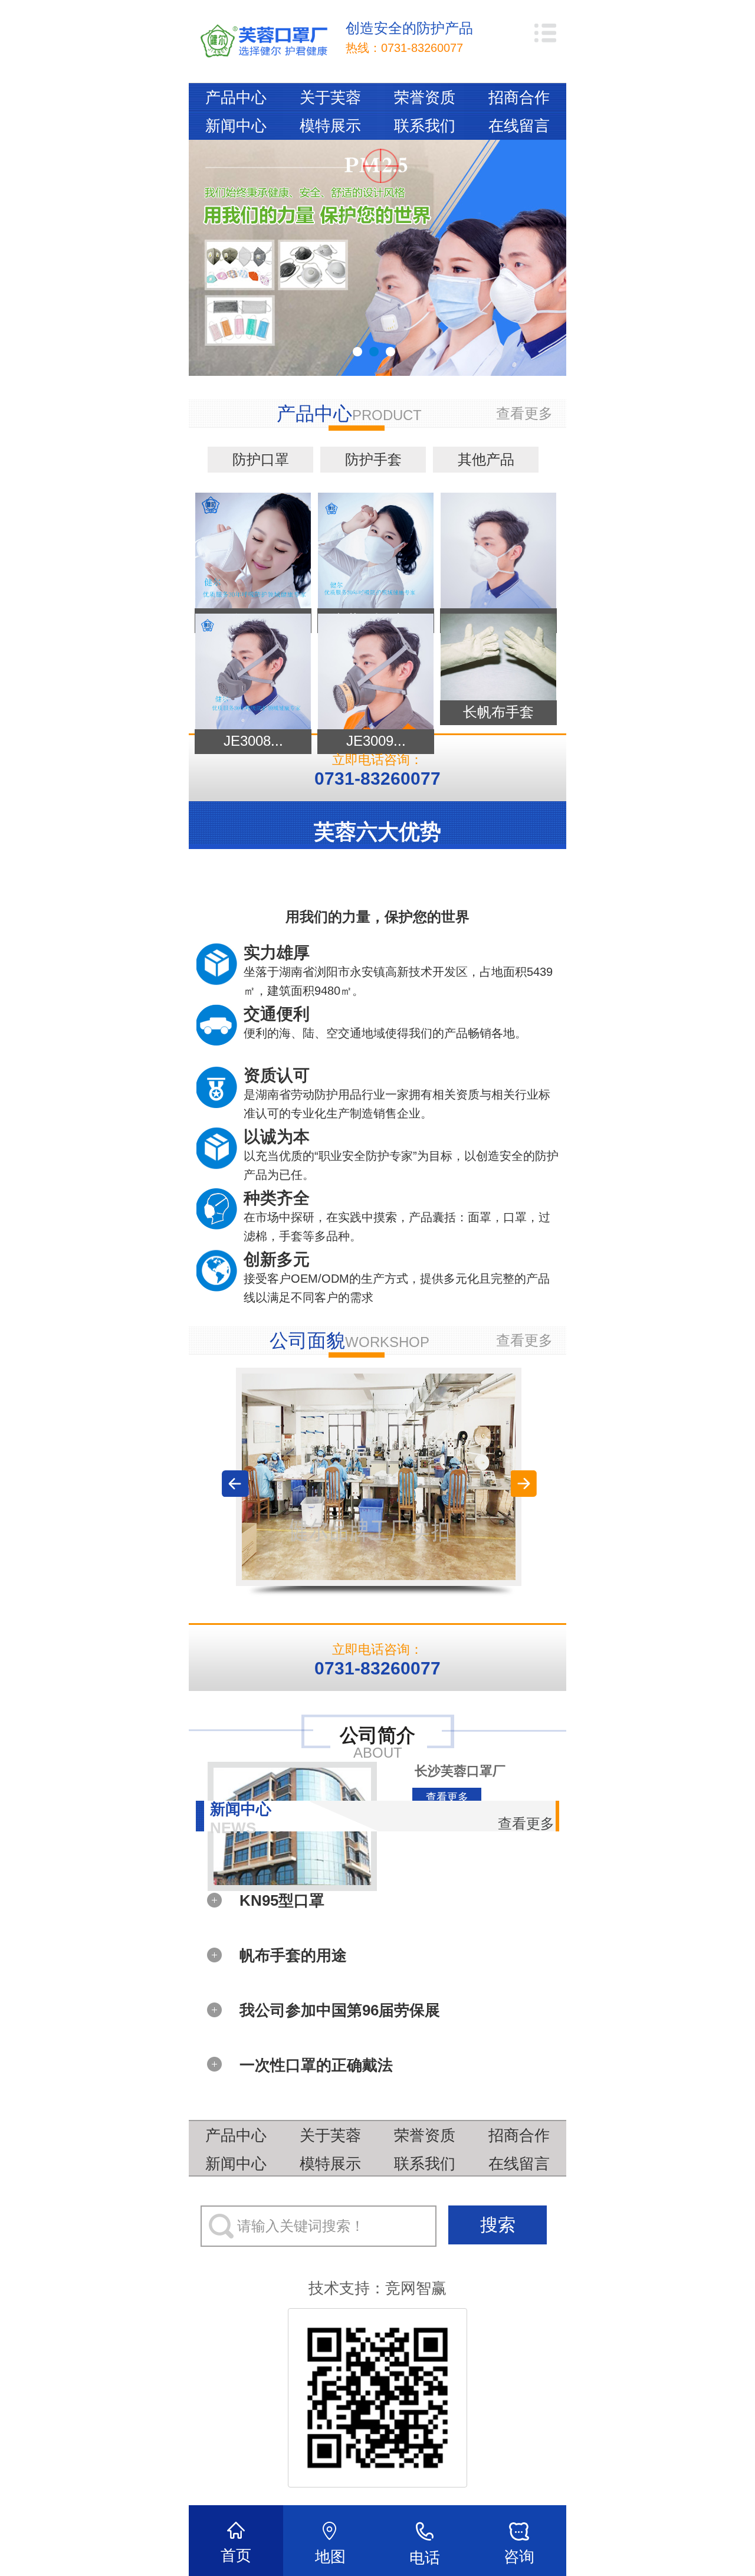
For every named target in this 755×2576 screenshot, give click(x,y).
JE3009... (376, 741)
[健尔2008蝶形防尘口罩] (253, 550)
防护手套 (373, 459)
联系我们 (425, 126)
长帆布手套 (498, 712)
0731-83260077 (422, 48)
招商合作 (519, 97)
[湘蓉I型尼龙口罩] (376, 550)
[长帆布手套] (498, 656)
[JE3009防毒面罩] (376, 671)
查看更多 (524, 413)
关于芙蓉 (330, 97)
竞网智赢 (416, 2288)
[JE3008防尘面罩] (253, 671)
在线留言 (519, 126)
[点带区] (379, 1477)
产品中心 (236, 97)
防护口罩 (261, 459)
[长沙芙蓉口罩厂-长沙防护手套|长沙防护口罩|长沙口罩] (264, 42)
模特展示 (330, 126)
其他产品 (486, 459)
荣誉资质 (425, 97)
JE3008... (253, 741)
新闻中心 (236, 126)
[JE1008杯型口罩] (498, 550)
